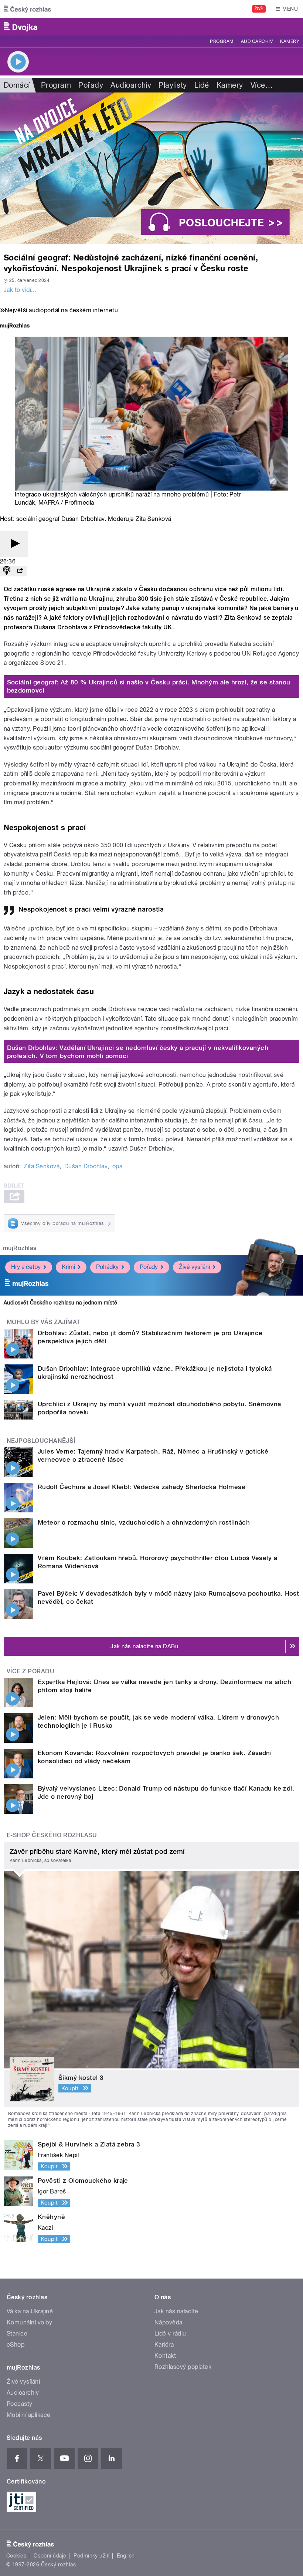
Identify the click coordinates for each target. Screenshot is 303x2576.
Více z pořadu (30, 1671)
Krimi (68, 1267)
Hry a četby (26, 1267)
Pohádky (107, 1267)
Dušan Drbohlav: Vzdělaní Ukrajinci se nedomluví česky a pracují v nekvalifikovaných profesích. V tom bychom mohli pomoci (138, 1052)
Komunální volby (29, 2322)
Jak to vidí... (20, 290)
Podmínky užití (92, 2556)
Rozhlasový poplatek (183, 2367)
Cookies (16, 2556)
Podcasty (20, 2404)
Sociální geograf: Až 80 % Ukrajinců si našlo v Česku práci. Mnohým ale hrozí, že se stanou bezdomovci (149, 686)
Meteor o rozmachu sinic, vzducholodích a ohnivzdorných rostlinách (144, 1522)
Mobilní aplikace (29, 2415)
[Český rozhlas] (27, 9)
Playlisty (173, 85)
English (126, 2556)
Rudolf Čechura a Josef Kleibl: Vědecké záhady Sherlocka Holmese (142, 1487)
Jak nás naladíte (176, 2311)
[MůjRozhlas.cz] (15, 326)
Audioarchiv (257, 41)
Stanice (17, 2333)
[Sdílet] (20, 571)
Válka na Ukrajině (30, 2311)
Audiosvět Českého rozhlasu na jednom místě (60, 1303)
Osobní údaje (50, 2556)
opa (117, 1166)
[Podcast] (7, 571)
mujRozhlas (20, 1248)
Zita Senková (42, 1166)
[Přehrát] (14, 544)
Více (262, 85)
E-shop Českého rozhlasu (52, 1835)
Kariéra (164, 2345)
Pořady (91, 85)
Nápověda (168, 2322)
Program (222, 41)
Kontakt (165, 2356)
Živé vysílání (194, 1267)
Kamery (290, 41)
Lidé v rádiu (170, 2333)
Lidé (202, 85)
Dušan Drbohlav (86, 1166)
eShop (16, 2345)
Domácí (17, 85)
